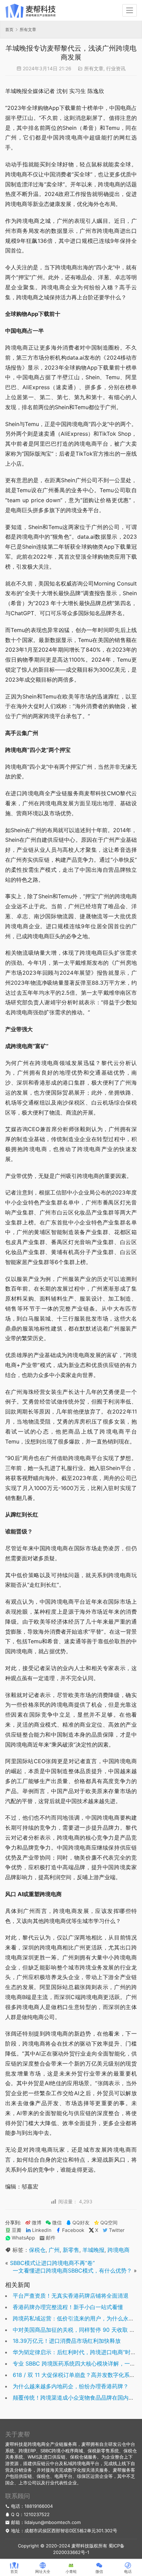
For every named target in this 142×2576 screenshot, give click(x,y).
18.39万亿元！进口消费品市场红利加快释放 (67, 2341)
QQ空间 (109, 2223)
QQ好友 (81, 2223)
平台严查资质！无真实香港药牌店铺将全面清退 (71, 2296)
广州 (54, 2250)
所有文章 (94, 68)
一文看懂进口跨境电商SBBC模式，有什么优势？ (72, 2270)
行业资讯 (116, 68)
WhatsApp (23, 2238)
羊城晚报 (93, 2250)
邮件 (51, 2238)
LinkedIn (42, 2230)
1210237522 (37, 2514)
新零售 (71, 2250)
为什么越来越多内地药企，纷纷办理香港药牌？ (71, 2386)
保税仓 (37, 2250)
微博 (37, 2223)
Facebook (73, 2230)
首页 (9, 29)
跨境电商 (119, 2250)
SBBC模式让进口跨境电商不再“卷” (52, 2263)
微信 (54, 2223)
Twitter (117, 2230)
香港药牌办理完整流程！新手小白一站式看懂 (68, 2307)
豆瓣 (17, 2230)
